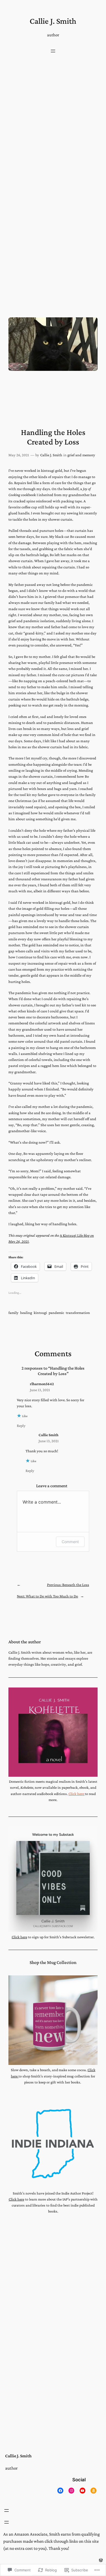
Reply (21, 1426)
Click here (77, 1794)
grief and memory (81, 455)
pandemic (56, 1313)
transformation (78, 1313)
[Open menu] (53, 51)
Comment (70, 1542)
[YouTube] (82, 2490)
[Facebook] (60, 2490)
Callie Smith (49, 1435)
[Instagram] (71, 2490)
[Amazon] (93, 2490)
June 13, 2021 (40, 1390)
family (13, 1313)
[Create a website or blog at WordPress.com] (101, 2560)
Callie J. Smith (53, 21)
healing (26, 1313)
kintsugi (40, 1313)
